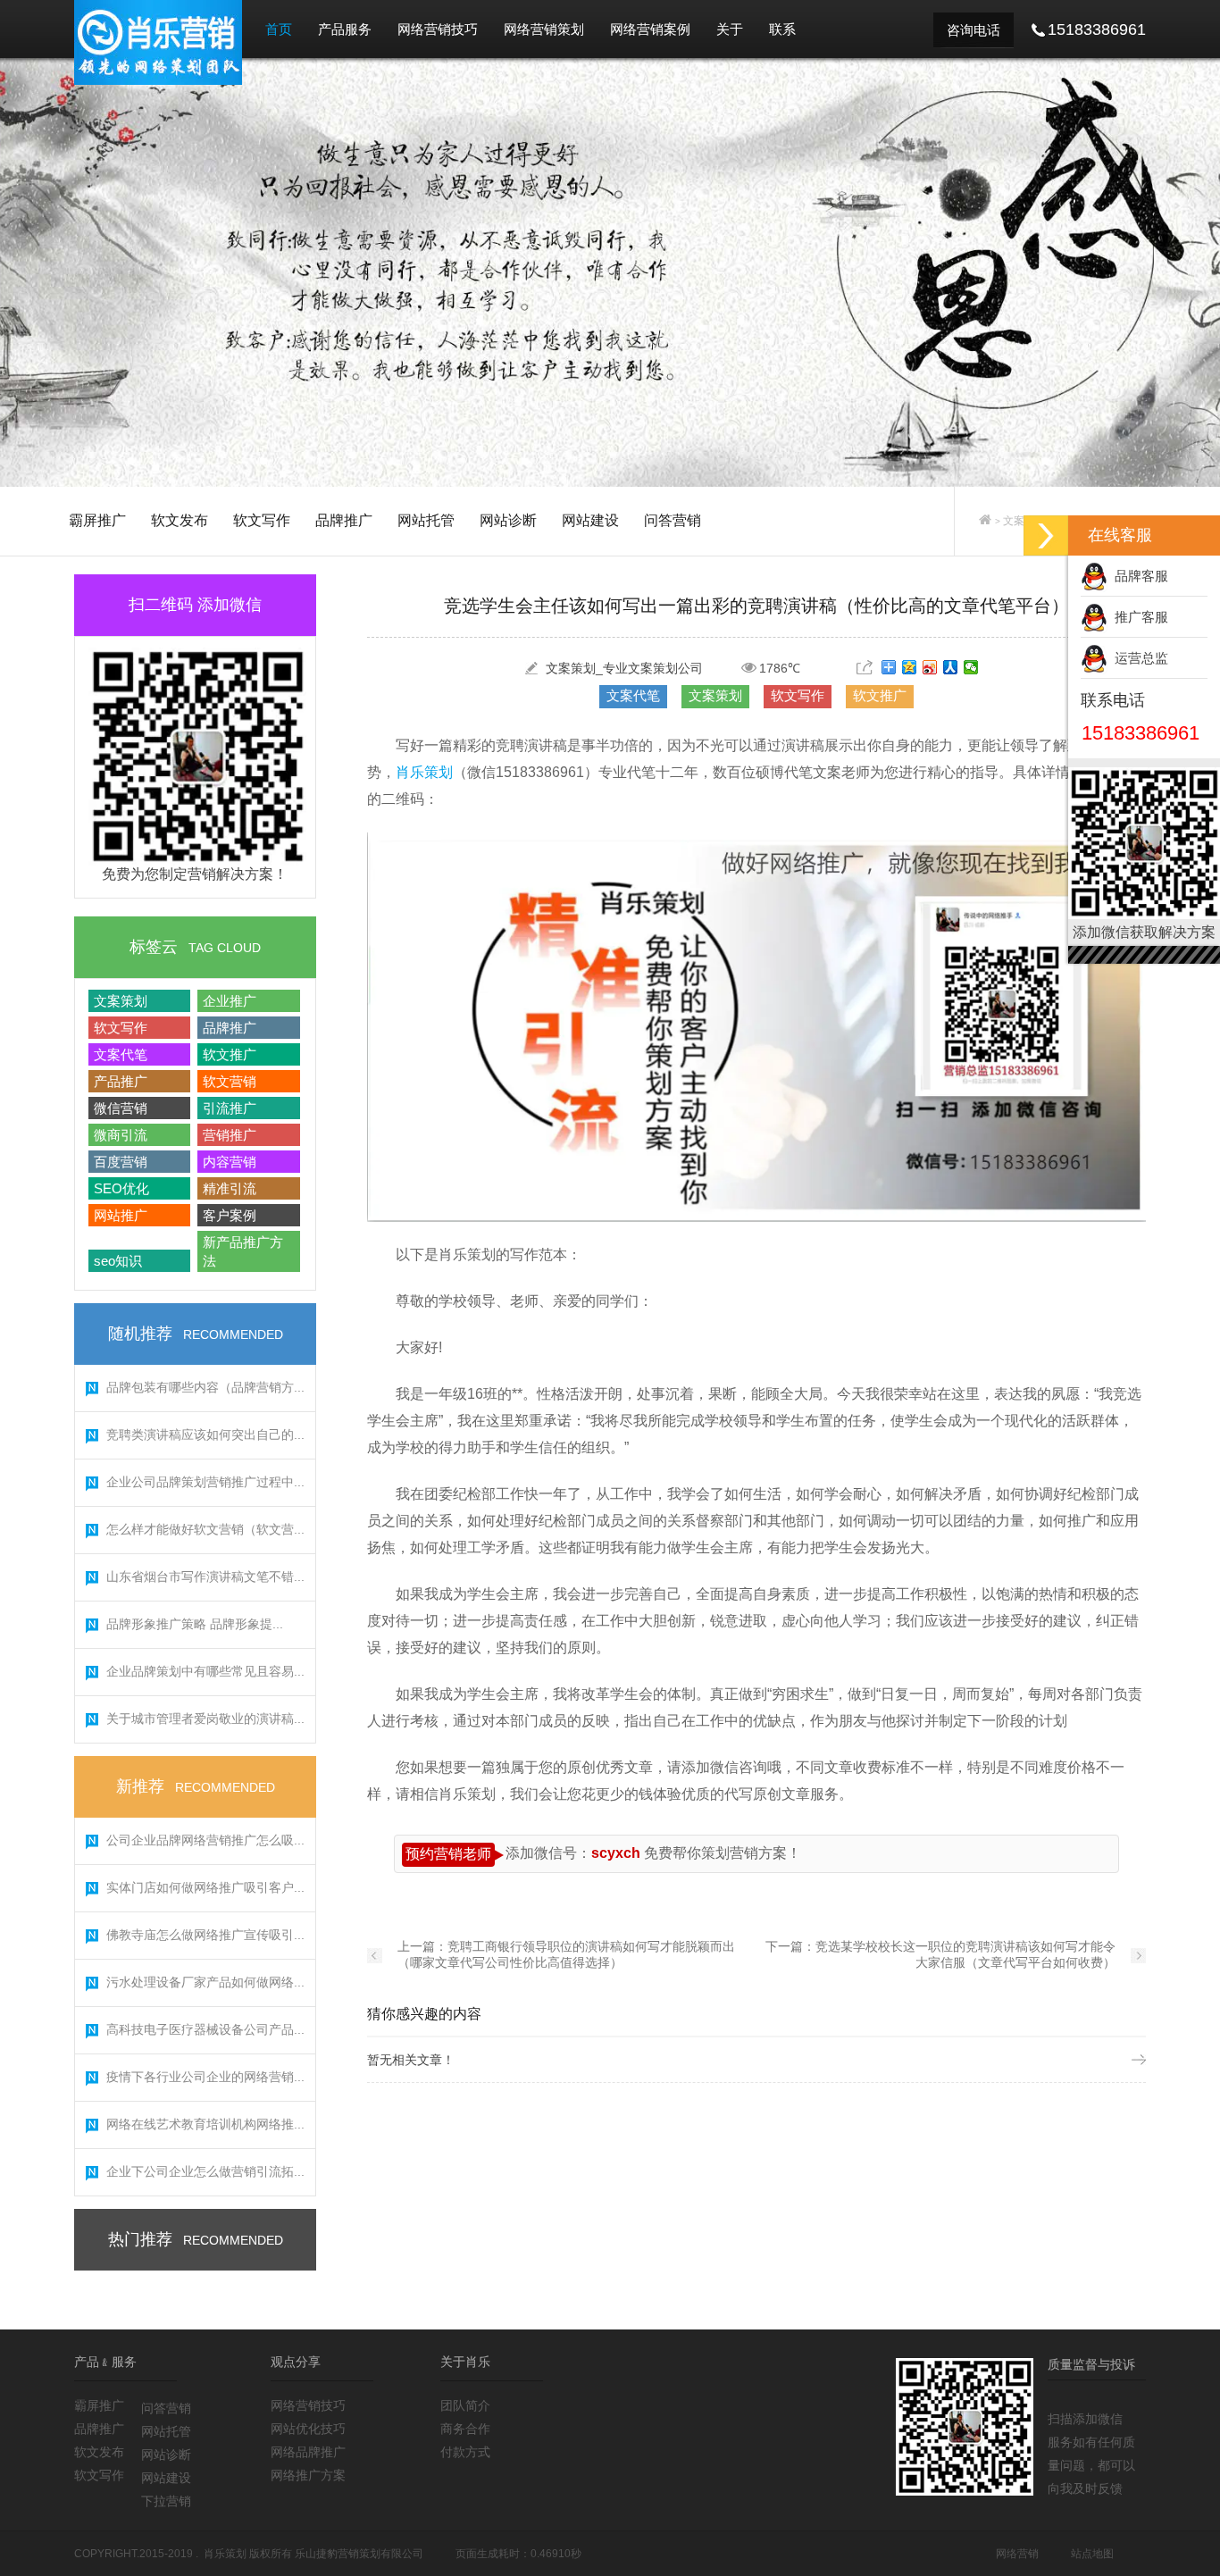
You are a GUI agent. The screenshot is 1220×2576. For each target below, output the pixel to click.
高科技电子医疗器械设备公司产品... (205, 2029)
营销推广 (230, 1135)
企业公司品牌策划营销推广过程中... (205, 1482)
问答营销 (673, 520)
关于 (730, 29)
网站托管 (426, 520)
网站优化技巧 (308, 2429)
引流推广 (230, 1108)
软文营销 (230, 1081)
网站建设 (590, 520)
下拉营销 (166, 2501)
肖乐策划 (424, 772)
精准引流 (230, 1188)
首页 (279, 29)
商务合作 (465, 2429)
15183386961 (1141, 733)
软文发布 (180, 520)
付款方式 (465, 2452)
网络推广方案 (308, 2475)
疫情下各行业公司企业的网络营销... (205, 2077)
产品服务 (345, 29)
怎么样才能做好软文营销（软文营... (205, 1529)
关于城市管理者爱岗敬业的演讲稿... (205, 1719)
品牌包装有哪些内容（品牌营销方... (205, 1387)
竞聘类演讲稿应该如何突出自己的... (205, 1434)
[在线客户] (1046, 535)
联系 (782, 29)
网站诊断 (508, 520)
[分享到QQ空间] (910, 667)
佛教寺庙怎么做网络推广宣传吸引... (205, 1935)
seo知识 (118, 1261)
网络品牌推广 (308, 2452)
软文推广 (230, 1054)
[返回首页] (985, 521)
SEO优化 (121, 1188)
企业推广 (230, 1001)
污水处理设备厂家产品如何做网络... (205, 1982)
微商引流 (121, 1135)
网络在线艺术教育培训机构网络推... (205, 2124)
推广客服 (1138, 617)
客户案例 (230, 1215)
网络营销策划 (544, 29)
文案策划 (121, 1001)
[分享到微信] (971, 667)
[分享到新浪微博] (930, 667)
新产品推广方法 (243, 1251)
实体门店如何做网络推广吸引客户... (205, 1887)
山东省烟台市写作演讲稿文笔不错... (205, 1577)
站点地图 (1092, 2554)
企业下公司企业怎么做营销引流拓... (205, 2171)
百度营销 (121, 1162)
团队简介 (465, 2405)
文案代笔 (121, 1054)
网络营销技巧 (438, 29)
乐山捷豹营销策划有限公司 (359, 2554)
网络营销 (1017, 2554)
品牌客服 (1138, 576)
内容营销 (230, 1162)
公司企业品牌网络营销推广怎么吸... (205, 1840)
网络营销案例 (650, 29)
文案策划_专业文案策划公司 (624, 668)
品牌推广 (344, 520)
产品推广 (121, 1081)
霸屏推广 (97, 520)
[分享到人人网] (951, 667)
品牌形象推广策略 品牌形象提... (195, 1624)
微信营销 (121, 1108)
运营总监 (1138, 658)
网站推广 (121, 1215)
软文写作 (262, 520)
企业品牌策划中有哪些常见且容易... (205, 1671)
